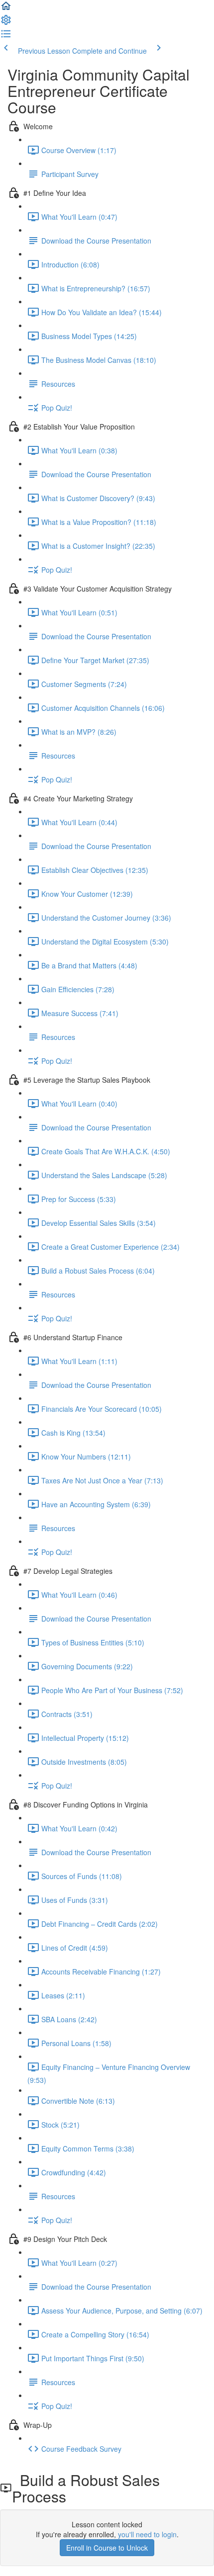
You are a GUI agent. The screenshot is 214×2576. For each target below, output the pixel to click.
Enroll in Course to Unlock (107, 2548)
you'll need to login (147, 2534)
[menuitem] (6, 23)
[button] (6, 9)
